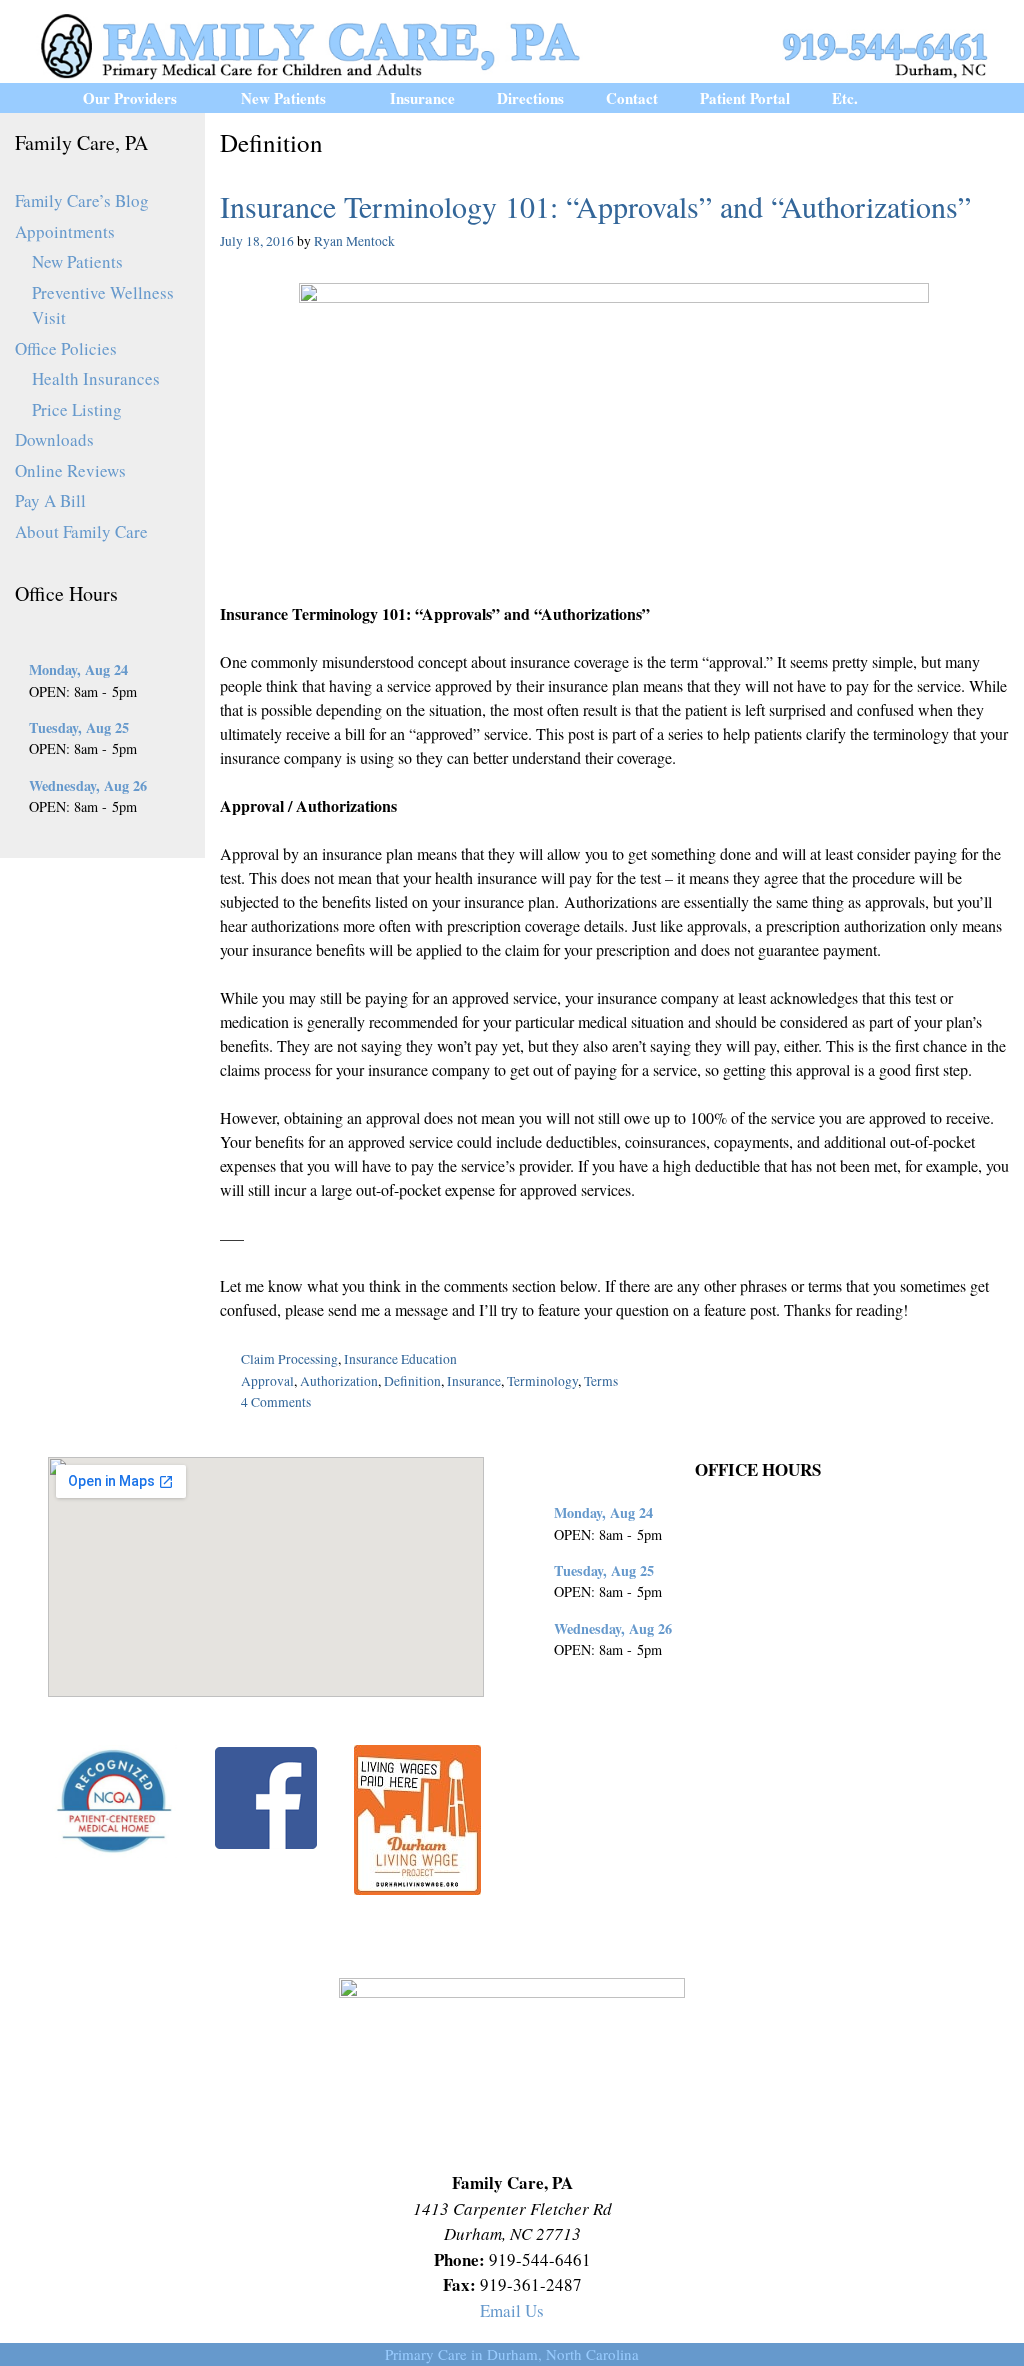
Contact (632, 98)
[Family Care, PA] (512, 43)
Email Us (512, 2310)
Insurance (422, 98)
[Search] (931, 98)
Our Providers (130, 98)
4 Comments (276, 1402)
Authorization (339, 1381)
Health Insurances (96, 378)
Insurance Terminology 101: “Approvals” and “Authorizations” (595, 206)
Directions (530, 98)
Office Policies (66, 348)
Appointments (65, 231)
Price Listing (77, 409)
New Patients (283, 98)
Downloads (54, 439)
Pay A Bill (50, 500)
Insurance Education (400, 1359)
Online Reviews (70, 470)
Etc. (845, 98)
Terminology (542, 1381)
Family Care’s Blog (82, 200)
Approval (267, 1381)
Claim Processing (289, 1359)
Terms (601, 1381)
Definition (412, 1381)
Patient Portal (745, 98)
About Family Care (81, 531)
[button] (198, 98)
